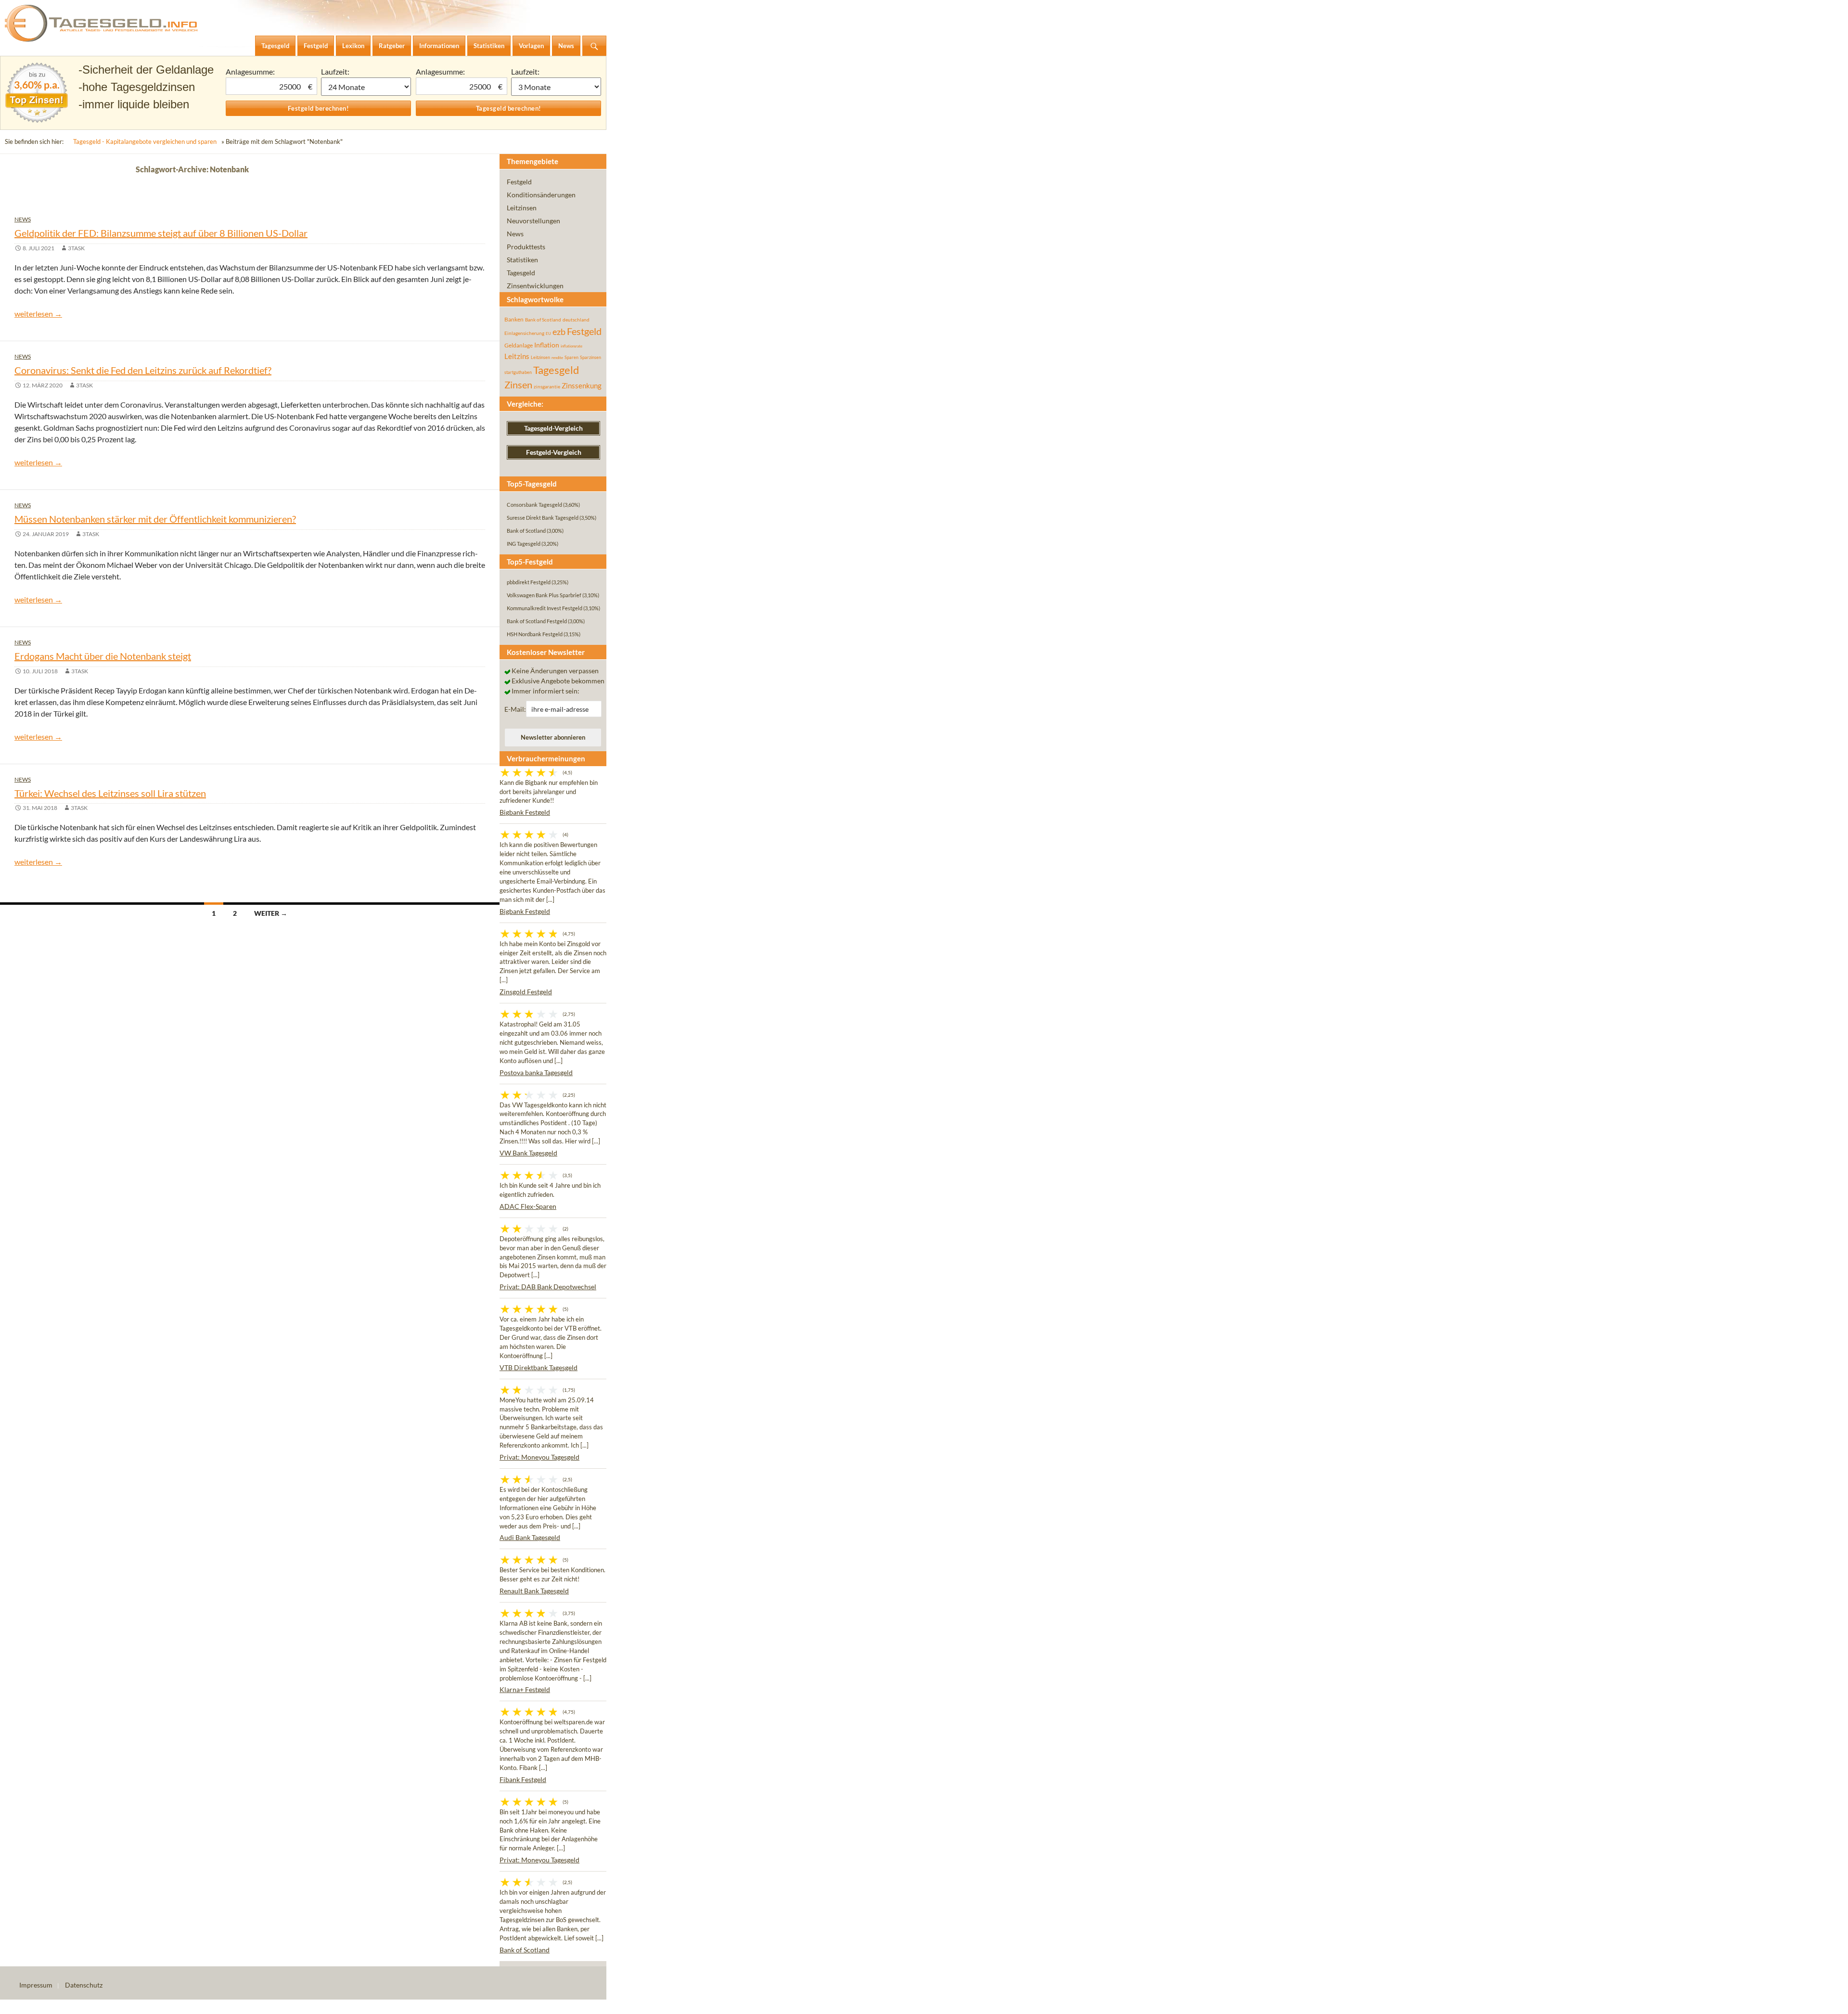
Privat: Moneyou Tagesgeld (539, 1457)
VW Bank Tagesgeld (528, 1153)
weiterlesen (38, 314)
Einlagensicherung (524, 333)
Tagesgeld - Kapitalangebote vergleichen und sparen (145, 141)
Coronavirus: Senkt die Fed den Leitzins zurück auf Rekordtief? (143, 370)
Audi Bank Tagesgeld (530, 1537)
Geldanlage (519, 345)
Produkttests (526, 247)
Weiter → (271, 913)
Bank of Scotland (543, 320)
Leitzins (517, 356)
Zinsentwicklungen (535, 286)
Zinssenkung (582, 386)
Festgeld (519, 182)
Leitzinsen (522, 208)
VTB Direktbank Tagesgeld (539, 1367)
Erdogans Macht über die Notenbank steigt (103, 656)
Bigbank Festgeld (525, 812)
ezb (559, 332)
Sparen (571, 357)
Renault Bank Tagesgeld (534, 1591)
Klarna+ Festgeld (525, 1689)
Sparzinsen (590, 357)
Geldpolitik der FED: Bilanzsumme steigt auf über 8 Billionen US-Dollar (161, 233)
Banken (514, 319)
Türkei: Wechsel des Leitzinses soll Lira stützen (110, 793)
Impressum (36, 1985)
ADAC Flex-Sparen (528, 1206)
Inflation (547, 345)
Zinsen (518, 385)
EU (548, 334)
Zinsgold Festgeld (526, 992)
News (23, 219)
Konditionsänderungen (541, 195)
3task (76, 248)
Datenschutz (84, 1985)
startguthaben (518, 372)
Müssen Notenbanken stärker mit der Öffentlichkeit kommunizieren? (155, 519)
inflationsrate (571, 346)
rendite (557, 358)
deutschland (576, 320)
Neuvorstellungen (533, 221)
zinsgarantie (547, 386)
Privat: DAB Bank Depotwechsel (548, 1287)
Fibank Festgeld (523, 1779)
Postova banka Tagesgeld (536, 1072)
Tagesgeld (521, 273)
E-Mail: (515, 709)
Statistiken (522, 260)
